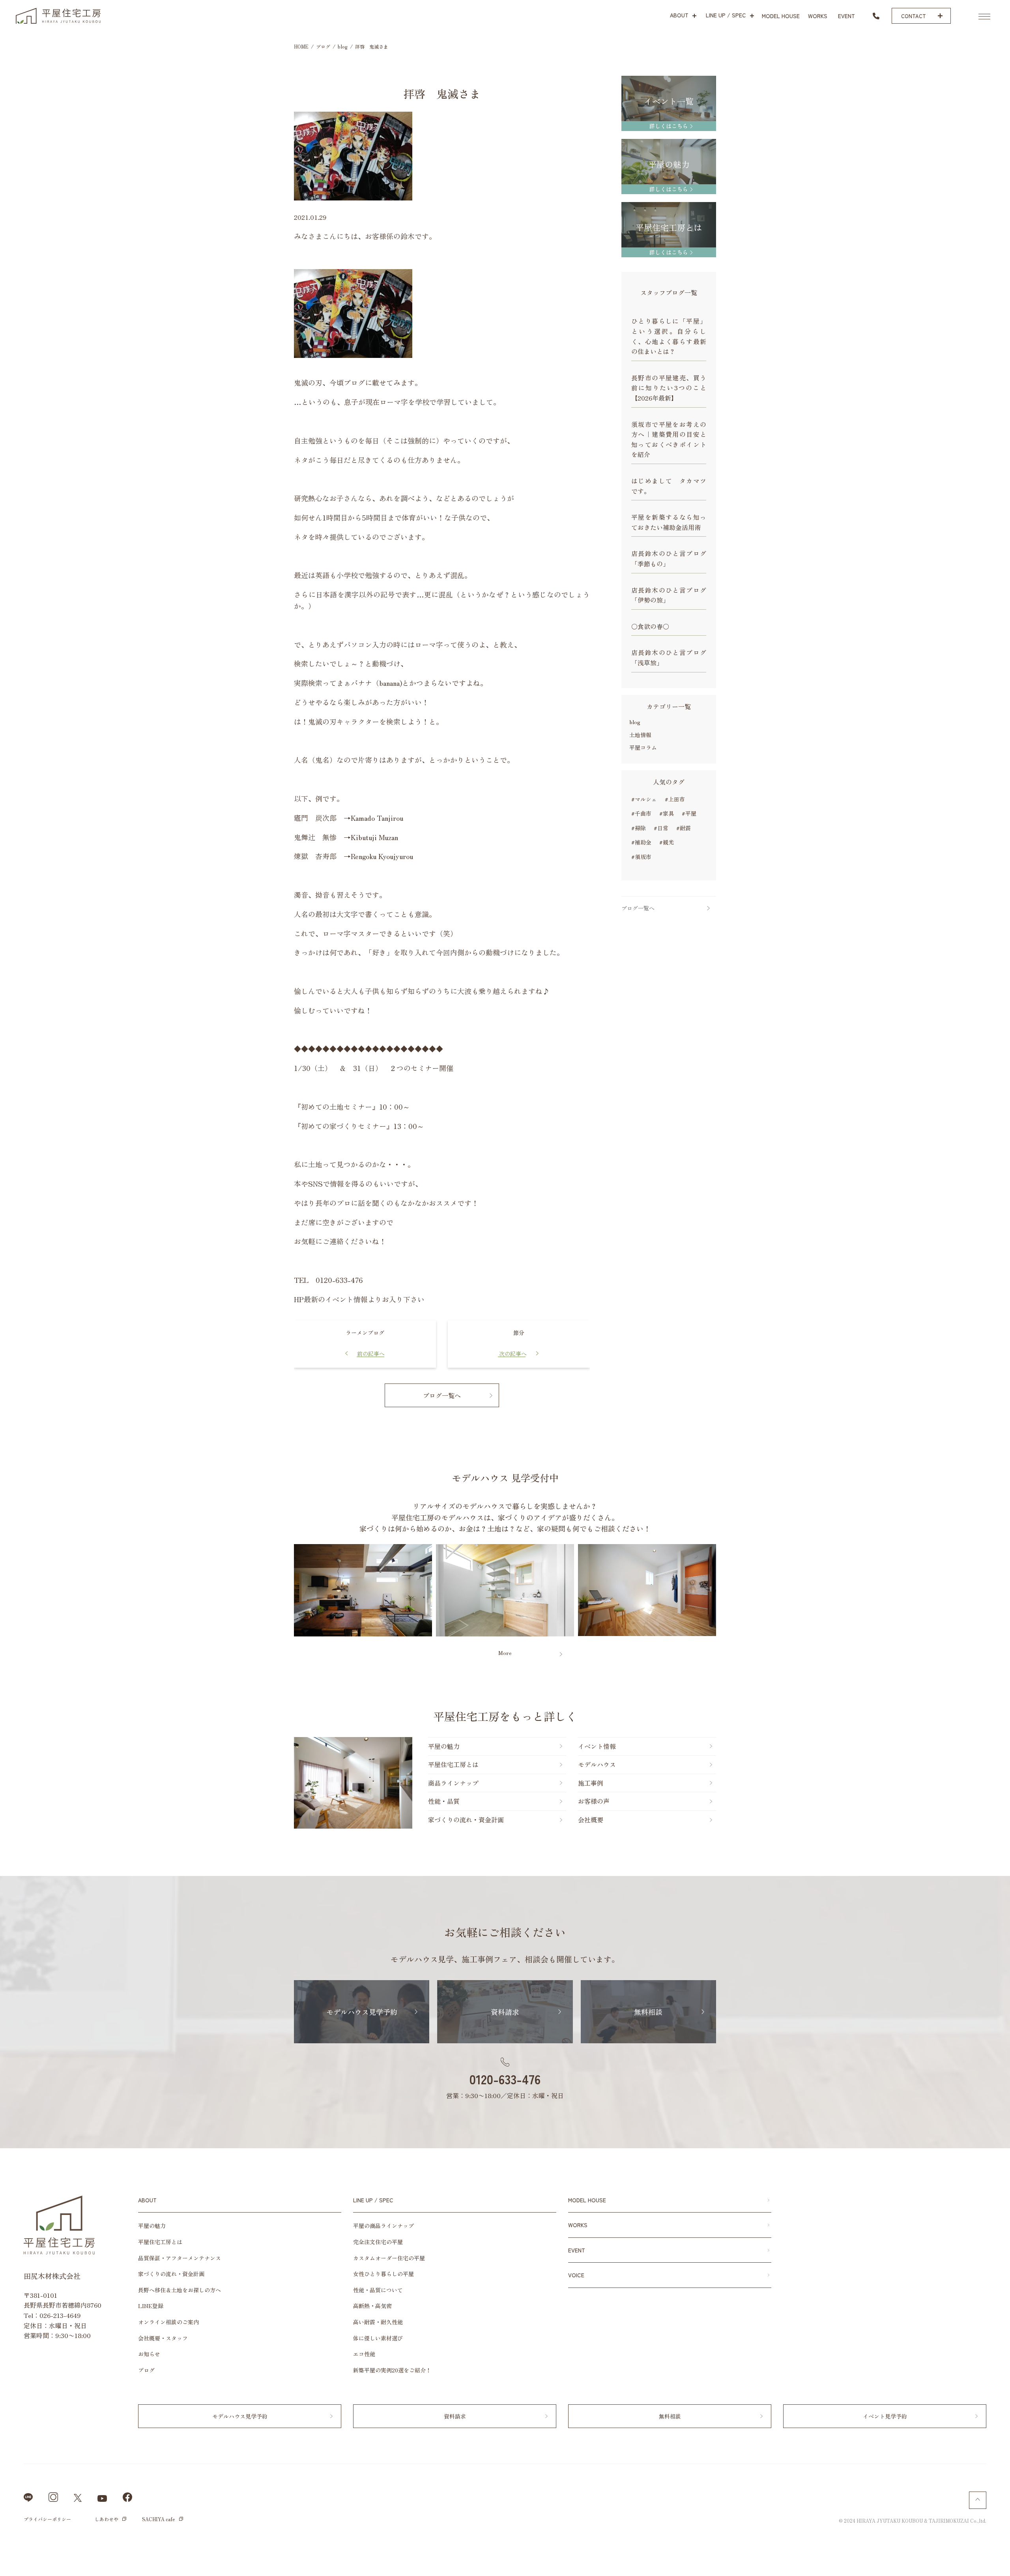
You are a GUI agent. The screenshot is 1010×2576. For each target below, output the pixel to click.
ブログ (146, 2370)
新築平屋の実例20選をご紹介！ (392, 2370)
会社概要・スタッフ (163, 2338)
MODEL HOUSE (587, 2200)
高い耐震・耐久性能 (378, 2322)
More (505, 1653)
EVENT (577, 2250)
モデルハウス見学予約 (362, 2012)
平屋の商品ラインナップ (383, 2226)
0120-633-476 (505, 2079)
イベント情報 (1000, 1400)
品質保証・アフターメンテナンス (180, 2258)
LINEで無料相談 (974, 2560)
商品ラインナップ (453, 1783)
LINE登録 (151, 2306)
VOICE (576, 2275)
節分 (519, 1333)
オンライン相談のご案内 (168, 2322)
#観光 (667, 842)
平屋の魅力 (444, 1746)
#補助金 (641, 842)
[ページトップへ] (978, 2500)
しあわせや (107, 2519)
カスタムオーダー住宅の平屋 (389, 2258)
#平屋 (689, 813)
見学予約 (1000, 1221)
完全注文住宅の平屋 (378, 2242)
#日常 (661, 828)
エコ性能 (364, 2354)
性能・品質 (444, 1801)
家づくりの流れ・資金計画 (466, 1820)
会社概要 (591, 1820)
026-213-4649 (60, 2315)
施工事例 (591, 1783)
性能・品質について (378, 2290)
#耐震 (684, 828)
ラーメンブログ (365, 1333)
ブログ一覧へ (442, 1395)
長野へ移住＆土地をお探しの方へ (180, 2290)
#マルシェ (644, 799)
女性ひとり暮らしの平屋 (383, 2274)
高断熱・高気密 (372, 2306)
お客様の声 (594, 1801)
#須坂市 (641, 857)
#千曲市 (641, 813)
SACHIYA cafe (159, 2519)
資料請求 (1000, 1280)
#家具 (667, 813)
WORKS (578, 2225)
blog (635, 722)
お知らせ (149, 2354)
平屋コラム (643, 748)
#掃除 (639, 828)
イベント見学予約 (885, 2416)
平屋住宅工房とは (453, 1764)
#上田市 (675, 799)
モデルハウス (597, 1764)
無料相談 (1000, 1337)
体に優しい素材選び (378, 2338)
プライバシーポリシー (47, 2519)
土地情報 (640, 735)
